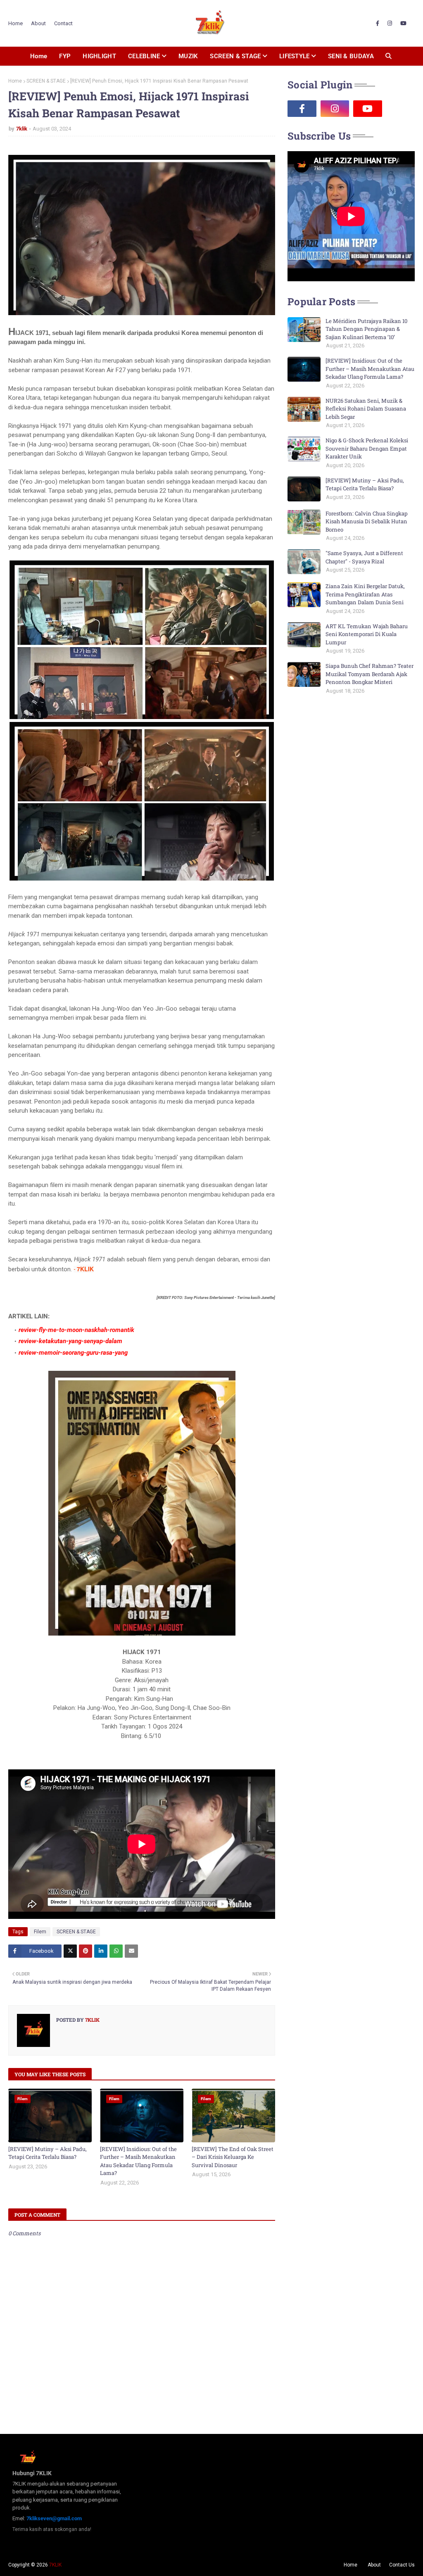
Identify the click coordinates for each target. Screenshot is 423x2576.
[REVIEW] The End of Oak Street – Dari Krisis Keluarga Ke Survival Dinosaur (233, 2157)
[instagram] (390, 24)
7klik (22, 129)
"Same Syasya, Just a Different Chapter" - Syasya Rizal (364, 557)
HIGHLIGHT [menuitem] (99, 56)
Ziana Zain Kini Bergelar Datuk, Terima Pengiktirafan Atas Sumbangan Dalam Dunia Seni (365, 594)
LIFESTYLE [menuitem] (295, 56)
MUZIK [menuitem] (188, 56)
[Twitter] (70, 1951)
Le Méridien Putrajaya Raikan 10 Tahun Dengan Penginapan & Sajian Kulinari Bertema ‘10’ (366, 329)
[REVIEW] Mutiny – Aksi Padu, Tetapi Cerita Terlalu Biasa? (48, 2153)
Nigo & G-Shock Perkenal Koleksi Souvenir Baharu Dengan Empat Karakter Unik (367, 448)
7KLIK (55, 2565)
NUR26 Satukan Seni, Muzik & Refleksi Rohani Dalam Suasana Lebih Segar (366, 409)
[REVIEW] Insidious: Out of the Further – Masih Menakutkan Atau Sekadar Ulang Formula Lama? (138, 2161)
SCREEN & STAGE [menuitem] (235, 56)
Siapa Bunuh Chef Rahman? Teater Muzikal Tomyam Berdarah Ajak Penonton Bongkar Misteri (370, 674)
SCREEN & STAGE (46, 81)
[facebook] (378, 24)
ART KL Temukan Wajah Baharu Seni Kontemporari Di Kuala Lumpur (367, 634)
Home (15, 23)
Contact (63, 23)
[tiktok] (401, 109)
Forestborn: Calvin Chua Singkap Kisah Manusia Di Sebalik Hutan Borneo (367, 521)
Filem (40, 1932)
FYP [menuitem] (65, 56)
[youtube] (403, 24)
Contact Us (402, 2565)
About (38, 23)
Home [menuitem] (39, 56)
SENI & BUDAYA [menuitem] (351, 56)
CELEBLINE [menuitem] (144, 56)
